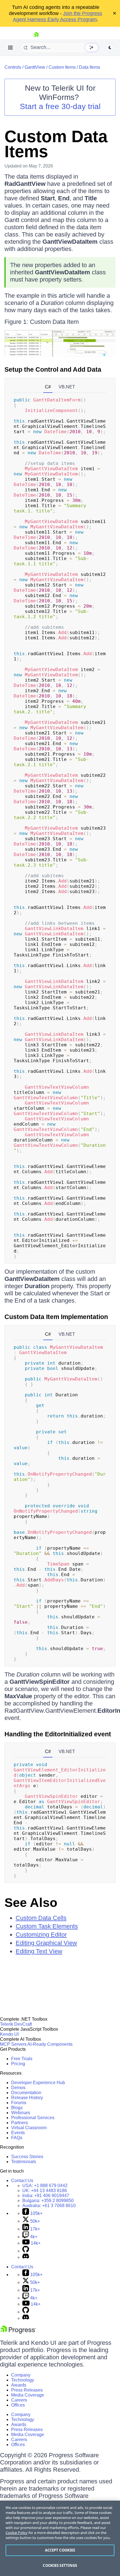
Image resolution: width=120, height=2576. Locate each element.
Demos (18, 2088)
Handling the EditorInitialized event (58, 1734)
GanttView (35, 67)
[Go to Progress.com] (18, 2332)
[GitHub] (26, 2251)
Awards (19, 2385)
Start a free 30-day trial (60, 106)
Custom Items (62, 67)
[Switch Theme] (110, 48)
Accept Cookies (60, 2550)
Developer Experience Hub (38, 2083)
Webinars (21, 2113)
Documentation (26, 2093)
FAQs (17, 2138)
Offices (18, 2405)
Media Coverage (28, 2395)
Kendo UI (9, 2034)
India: (46, 2196)
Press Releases (27, 2390)
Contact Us (22, 2181)
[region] (60, 2538)
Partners (20, 2123)
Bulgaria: (48, 2201)
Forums (19, 2103)
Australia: (49, 2206)
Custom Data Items (56, 144)
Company (21, 2375)
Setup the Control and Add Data (53, 369)
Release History (27, 2098)
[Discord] (26, 2257)
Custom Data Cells (41, 1918)
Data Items (90, 67)
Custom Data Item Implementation (56, 1317)
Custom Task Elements (47, 1926)
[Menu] (11, 48)
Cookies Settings (60, 2565)
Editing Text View (39, 1951)
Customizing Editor (41, 1935)
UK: (45, 2191)
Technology (23, 2380)
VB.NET (67, 387)
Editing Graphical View (46, 1943)
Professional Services (33, 2118)
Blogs (17, 2108)
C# (48, 387)
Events (18, 2133)
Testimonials (24, 2162)
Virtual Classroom (29, 2128)
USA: (45, 2186)
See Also (31, 1903)
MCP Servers (13, 2044)
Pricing (18, 2064)
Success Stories (27, 2157)
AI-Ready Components (50, 2044)
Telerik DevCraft (16, 2024)
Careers (19, 2400)
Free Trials (22, 2059)
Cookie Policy (17, 2533)
